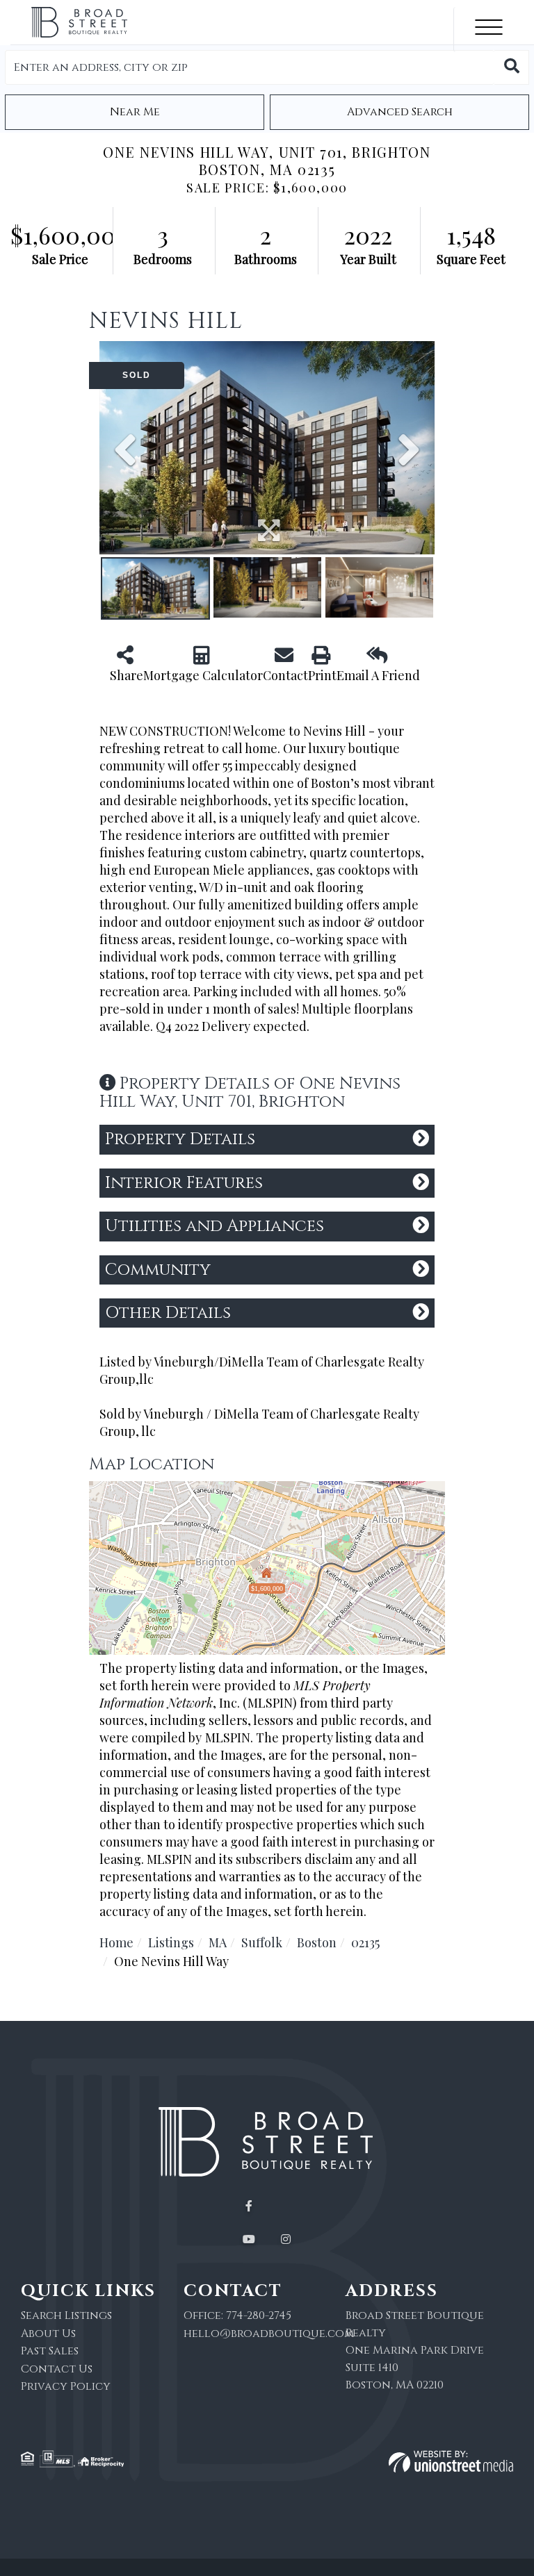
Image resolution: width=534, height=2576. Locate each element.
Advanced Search (400, 112)
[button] (512, 67)
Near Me (135, 112)
